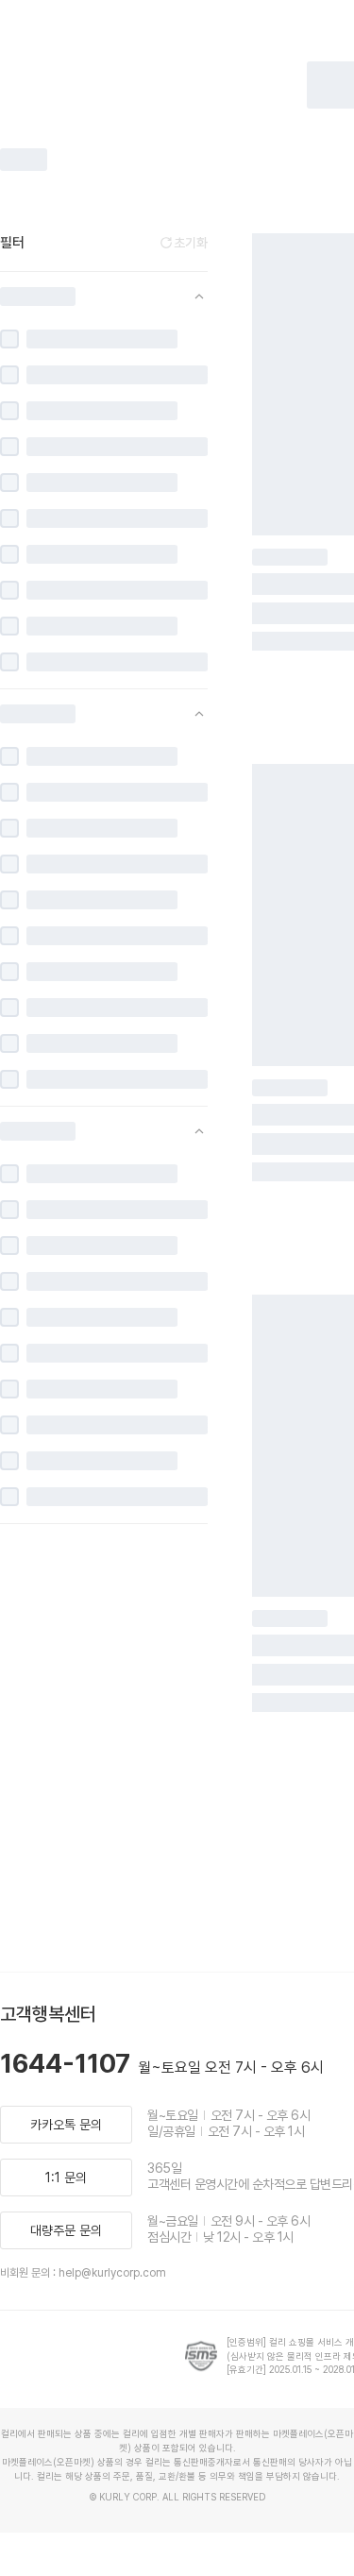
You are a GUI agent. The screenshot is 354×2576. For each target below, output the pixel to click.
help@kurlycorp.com (112, 2273)
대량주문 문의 (66, 2230)
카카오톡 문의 (66, 2125)
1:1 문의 (66, 2178)
